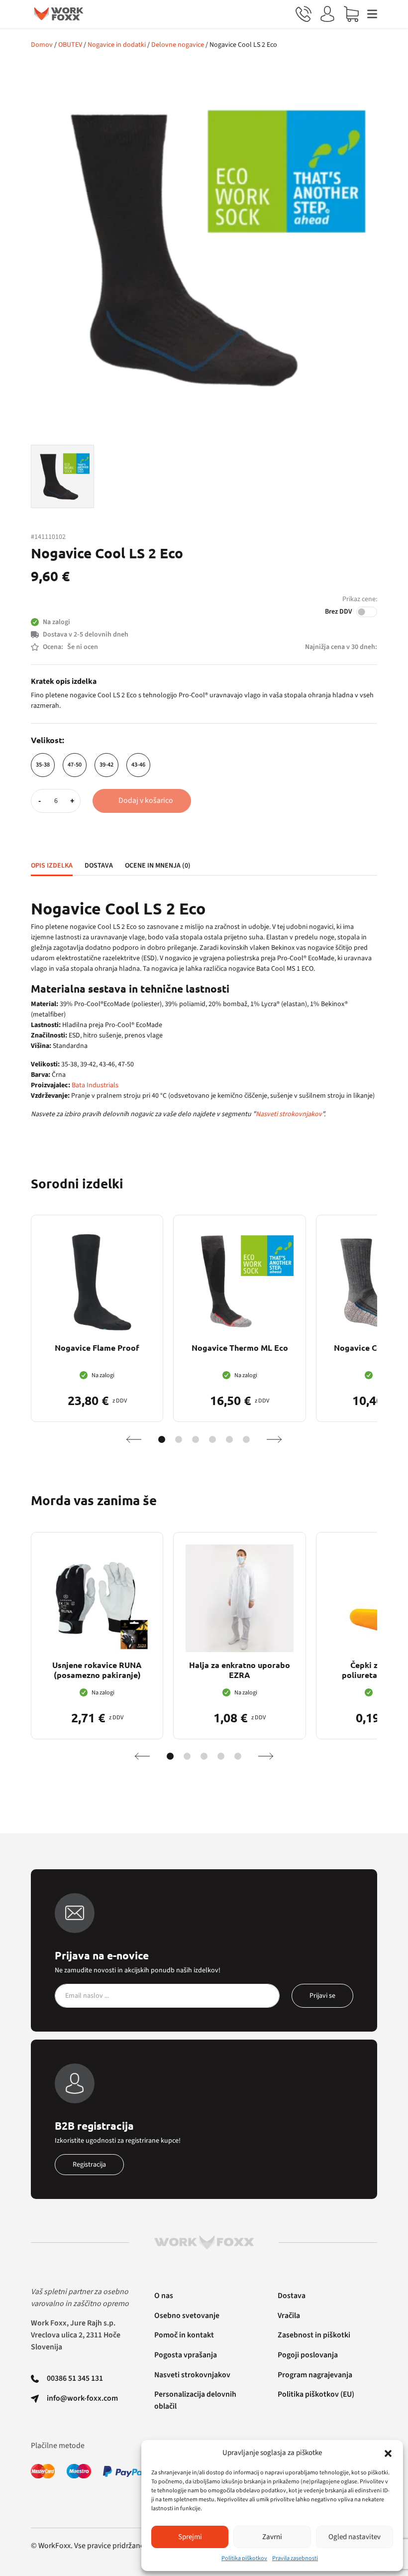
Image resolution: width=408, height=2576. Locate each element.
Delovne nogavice (178, 45)
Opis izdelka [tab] (52, 866)
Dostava (292, 2296)
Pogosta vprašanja (186, 2355)
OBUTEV (70, 45)
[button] (388, 2453)
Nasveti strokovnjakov (289, 1114)
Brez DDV (339, 612)
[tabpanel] (204, 1010)
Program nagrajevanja (315, 2375)
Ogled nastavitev (355, 2537)
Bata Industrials (95, 1085)
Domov (42, 45)
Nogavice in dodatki (117, 45)
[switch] (367, 612)
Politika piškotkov (244, 2558)
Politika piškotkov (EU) (316, 2394)
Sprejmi (190, 2537)
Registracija (89, 2165)
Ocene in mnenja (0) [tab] (158, 866)
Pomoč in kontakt (184, 2335)
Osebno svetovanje (187, 2316)
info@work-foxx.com (82, 2398)
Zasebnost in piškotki (314, 2335)
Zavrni (272, 2537)
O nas (164, 2296)
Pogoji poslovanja (308, 2355)
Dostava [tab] (99, 866)
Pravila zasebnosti (295, 2558)
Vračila (289, 2316)
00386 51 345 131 (75, 2378)
